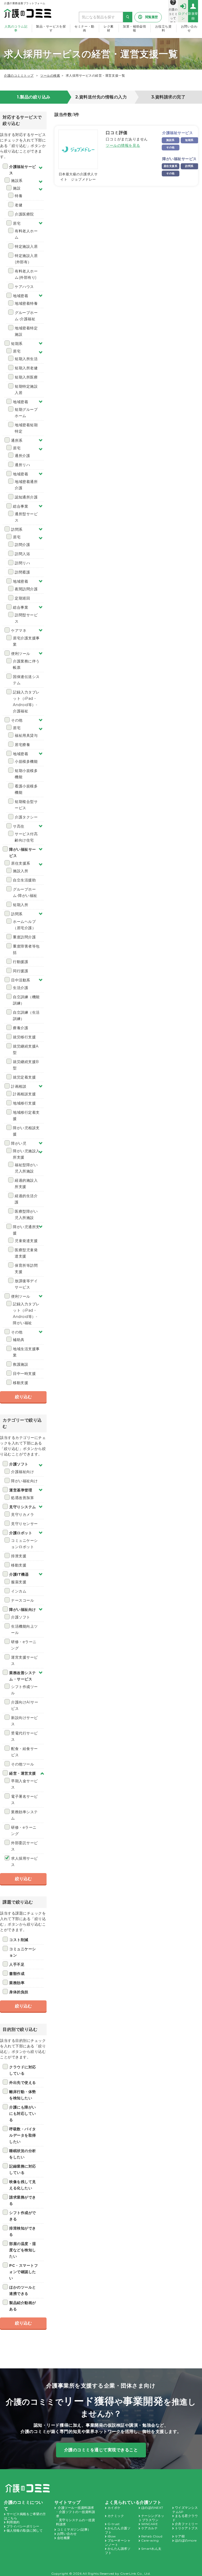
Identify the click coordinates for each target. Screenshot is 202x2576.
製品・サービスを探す (51, 28)
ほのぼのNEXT (152, 2508)
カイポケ (114, 2508)
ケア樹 (180, 2536)
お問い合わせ (189, 28)
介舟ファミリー (186, 2524)
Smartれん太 (151, 2549)
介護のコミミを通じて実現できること (101, 2450)
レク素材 (109, 28)
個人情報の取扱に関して (25, 2530)
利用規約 (13, 2522)
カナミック (116, 2516)
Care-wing (150, 2540)
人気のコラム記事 (16, 28)
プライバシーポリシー (23, 2526)
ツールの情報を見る (123, 145)
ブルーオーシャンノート (118, 2543)
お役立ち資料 (163, 28)
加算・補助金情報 (134, 28)
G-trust (114, 2524)
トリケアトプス (186, 2528)
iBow (112, 2536)
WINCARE (150, 2524)
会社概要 (64, 2538)
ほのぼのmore (186, 2540)
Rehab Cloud (152, 2536)
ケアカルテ (150, 2528)
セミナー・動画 (84, 28)
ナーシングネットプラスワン (151, 2518)
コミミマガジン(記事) (73, 2529)
